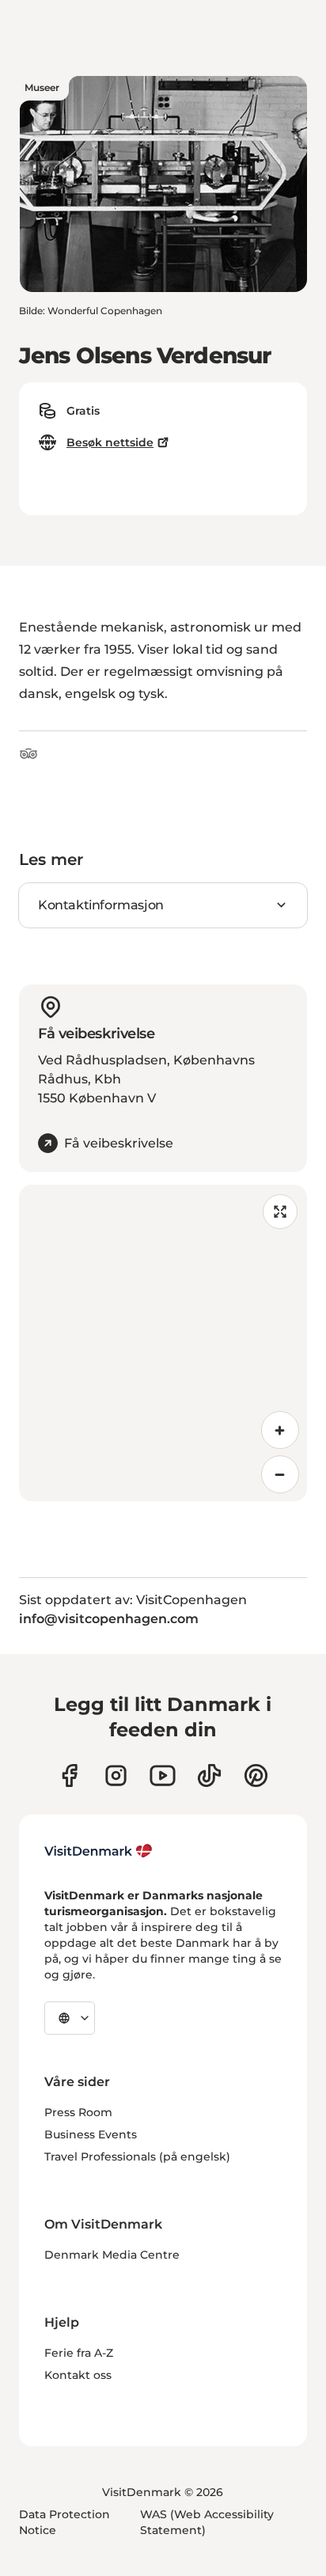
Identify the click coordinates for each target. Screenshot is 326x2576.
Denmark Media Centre (112, 2255)
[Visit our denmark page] (69, 1776)
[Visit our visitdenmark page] (163, 1776)
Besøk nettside (110, 442)
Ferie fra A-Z (79, 2353)
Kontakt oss (78, 2375)
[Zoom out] (280, 1474)
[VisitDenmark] (99, 1851)
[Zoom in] (280, 1430)
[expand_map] (280, 1212)
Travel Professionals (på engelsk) (137, 2157)
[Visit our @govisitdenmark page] (209, 1776)
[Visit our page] (116, 1776)
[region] (163, 1343)
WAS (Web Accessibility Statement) (207, 2522)
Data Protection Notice (64, 2522)
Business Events (91, 2134)
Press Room (78, 2112)
